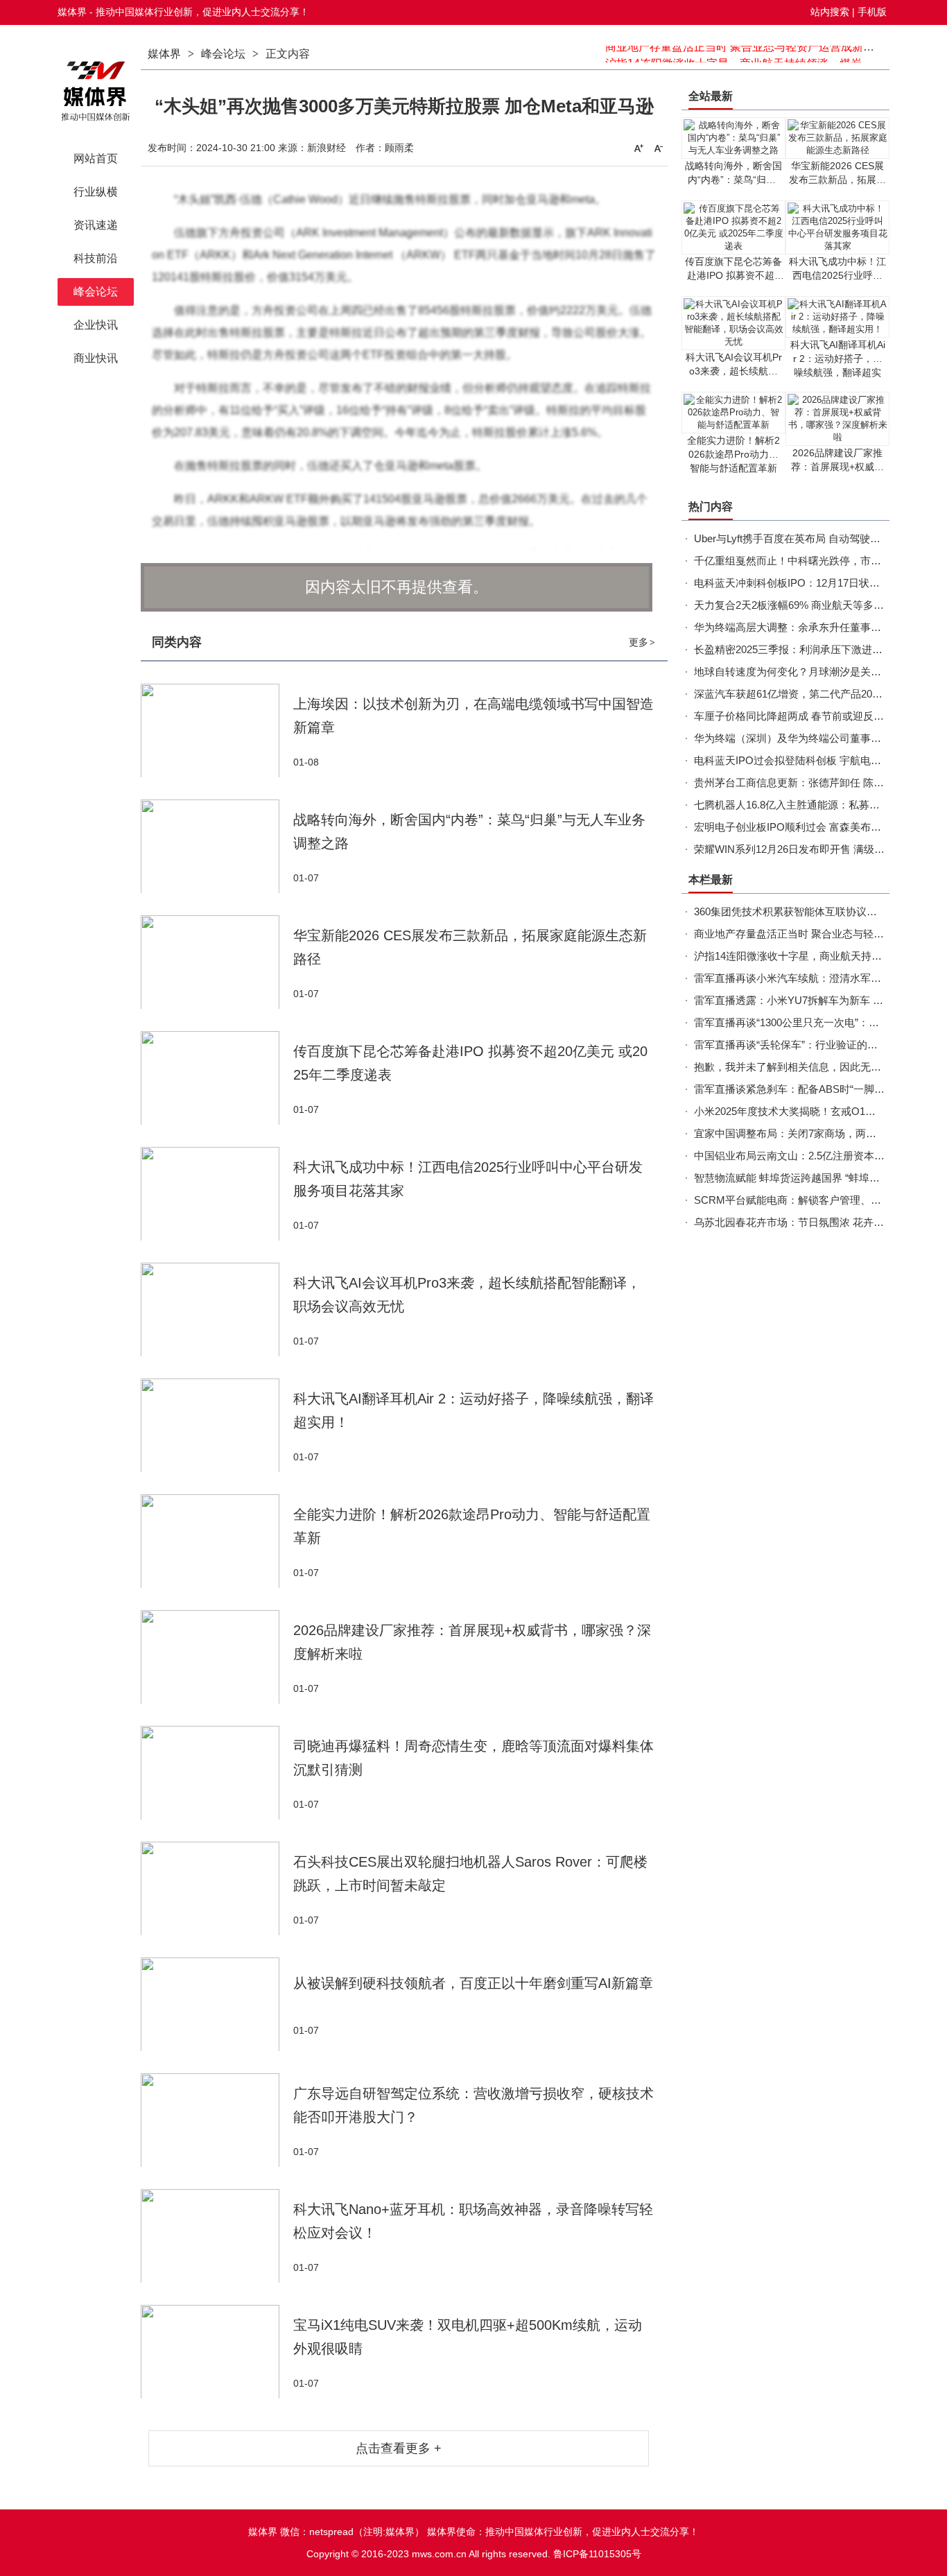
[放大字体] (638, 148)
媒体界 (164, 54)
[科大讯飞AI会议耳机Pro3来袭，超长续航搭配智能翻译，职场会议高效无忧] (217, 1309)
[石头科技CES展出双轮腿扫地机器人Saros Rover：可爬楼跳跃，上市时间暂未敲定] (217, 1888)
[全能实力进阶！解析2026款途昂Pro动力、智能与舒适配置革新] (217, 1541)
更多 (642, 642)
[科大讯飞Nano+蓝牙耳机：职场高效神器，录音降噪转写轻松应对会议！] (217, 2236)
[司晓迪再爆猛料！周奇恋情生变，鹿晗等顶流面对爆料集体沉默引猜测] (217, 1773)
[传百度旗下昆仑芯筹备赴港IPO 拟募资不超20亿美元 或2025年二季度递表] (217, 1078)
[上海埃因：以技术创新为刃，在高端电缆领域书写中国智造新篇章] (217, 731)
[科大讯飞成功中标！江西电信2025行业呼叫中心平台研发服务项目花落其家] (217, 1194)
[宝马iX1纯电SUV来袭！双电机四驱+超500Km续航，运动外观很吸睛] (217, 2352)
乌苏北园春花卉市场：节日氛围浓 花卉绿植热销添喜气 (820, 1222)
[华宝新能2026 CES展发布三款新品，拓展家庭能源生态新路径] (217, 962)
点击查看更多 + (399, 2448)
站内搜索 (830, 12)
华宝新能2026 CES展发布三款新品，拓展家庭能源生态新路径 (837, 180)
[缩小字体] (659, 148)
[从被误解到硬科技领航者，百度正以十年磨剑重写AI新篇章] (217, 2004)
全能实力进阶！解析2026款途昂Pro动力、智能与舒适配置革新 (733, 454)
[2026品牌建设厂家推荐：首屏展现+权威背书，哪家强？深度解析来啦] (217, 1657)
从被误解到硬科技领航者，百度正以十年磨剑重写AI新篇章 (473, 1983)
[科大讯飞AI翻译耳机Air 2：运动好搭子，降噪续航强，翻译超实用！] (217, 1425)
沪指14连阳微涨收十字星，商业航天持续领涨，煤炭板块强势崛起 (767, 54)
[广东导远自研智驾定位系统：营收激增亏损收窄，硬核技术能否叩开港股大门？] (217, 2120)
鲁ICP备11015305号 (597, 2554)
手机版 (872, 12)
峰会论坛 (223, 54)
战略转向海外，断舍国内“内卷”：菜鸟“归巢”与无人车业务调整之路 (733, 180)
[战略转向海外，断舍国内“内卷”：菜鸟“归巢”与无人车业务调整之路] (217, 846)
